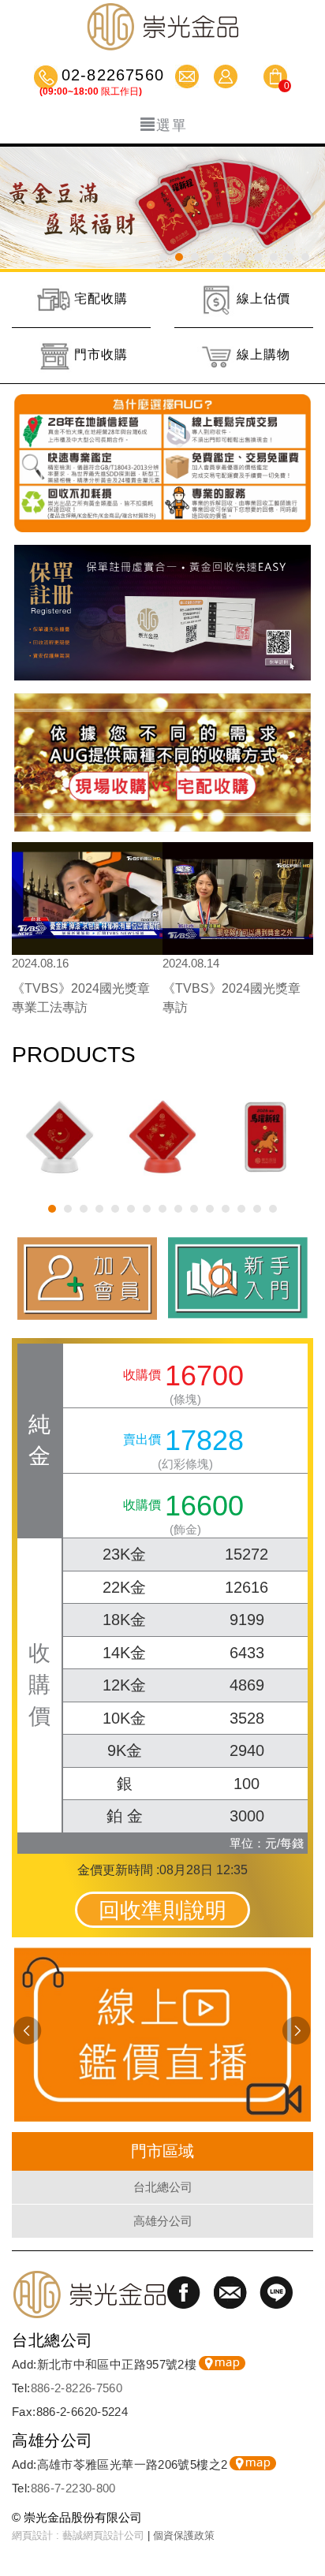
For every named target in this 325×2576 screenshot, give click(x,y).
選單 (172, 125)
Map (222, 2363)
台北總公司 (163, 2187)
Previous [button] (28, 2031)
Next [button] (297, 2031)
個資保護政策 (184, 2535)
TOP (305, 2517)
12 (226, 1209)
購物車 (275, 79)
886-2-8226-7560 (77, 2388)
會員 (228, 76)
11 (210, 1209)
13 (241, 1209)
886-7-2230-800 (73, 2488)
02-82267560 (111, 76)
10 (305, 257)
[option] (87, 934)
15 (273, 1209)
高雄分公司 (163, 2221)
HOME (162, 26)
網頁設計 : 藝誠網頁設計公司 (78, 2535)
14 (257, 1209)
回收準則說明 (162, 1911)
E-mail (189, 76)
